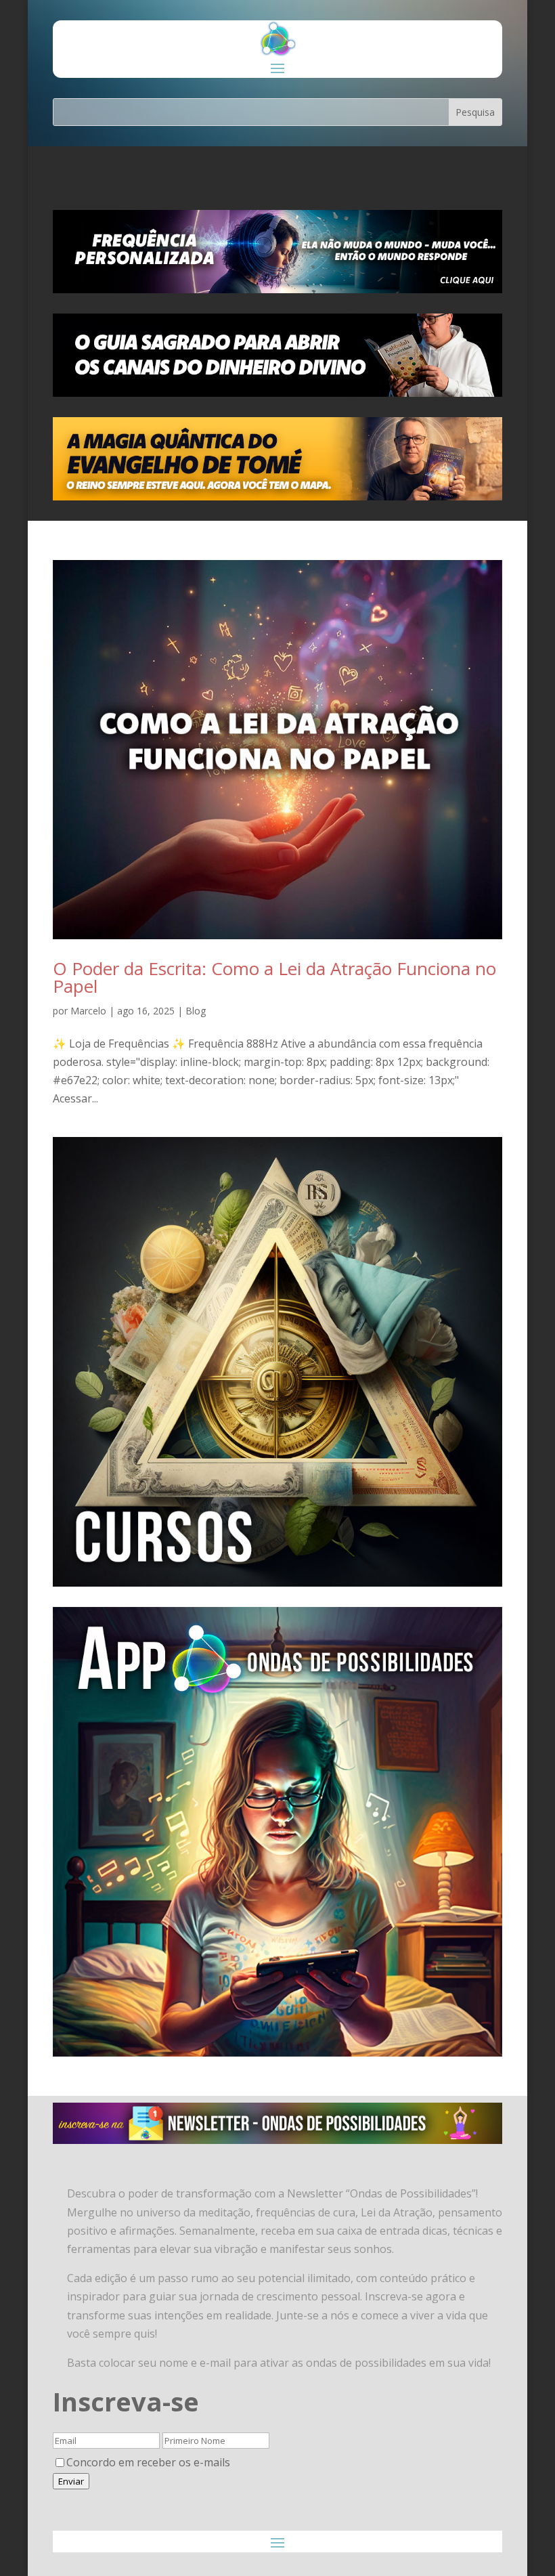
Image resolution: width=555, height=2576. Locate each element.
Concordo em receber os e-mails (148, 2462)
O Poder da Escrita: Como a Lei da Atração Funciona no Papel (274, 977)
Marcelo (88, 1011)
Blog (196, 1011)
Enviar (71, 2481)
